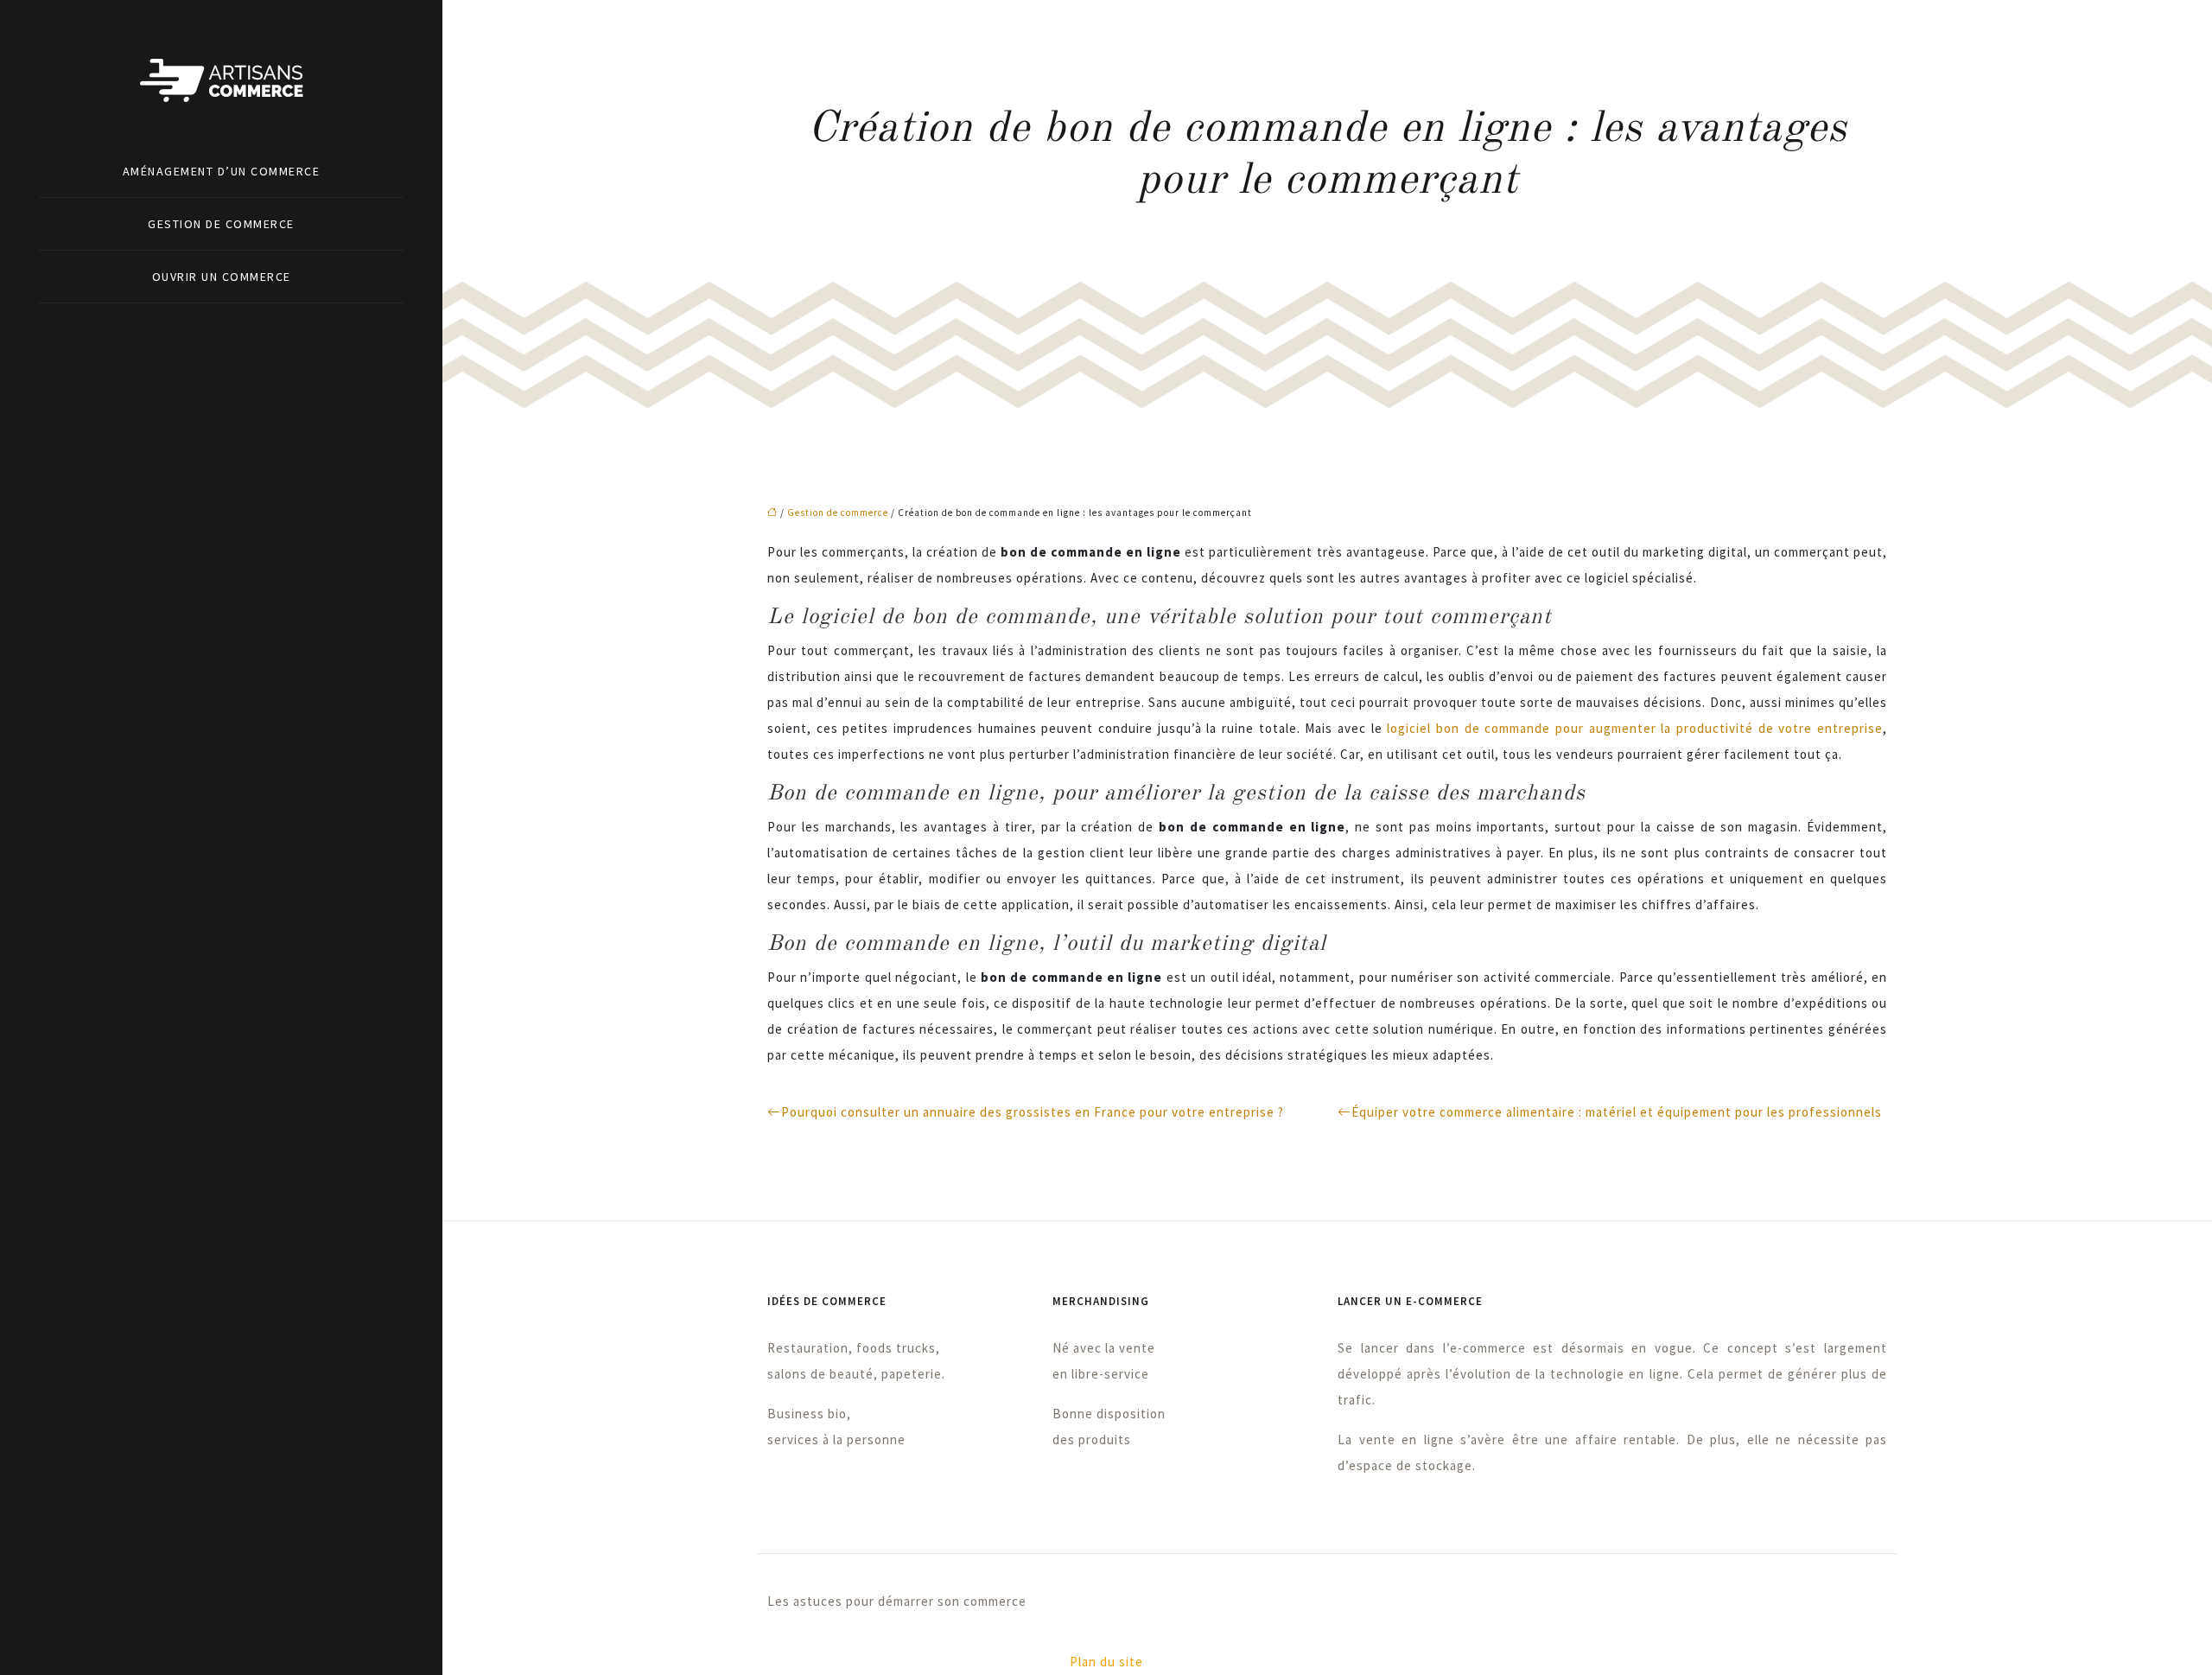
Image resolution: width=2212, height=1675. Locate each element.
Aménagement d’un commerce (222, 171)
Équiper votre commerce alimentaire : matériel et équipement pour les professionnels (1617, 1112)
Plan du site (1106, 1662)
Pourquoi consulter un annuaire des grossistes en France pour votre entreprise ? (1033, 1112)
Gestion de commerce (221, 224)
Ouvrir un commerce (222, 277)
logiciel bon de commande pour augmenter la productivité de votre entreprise (1635, 728)
